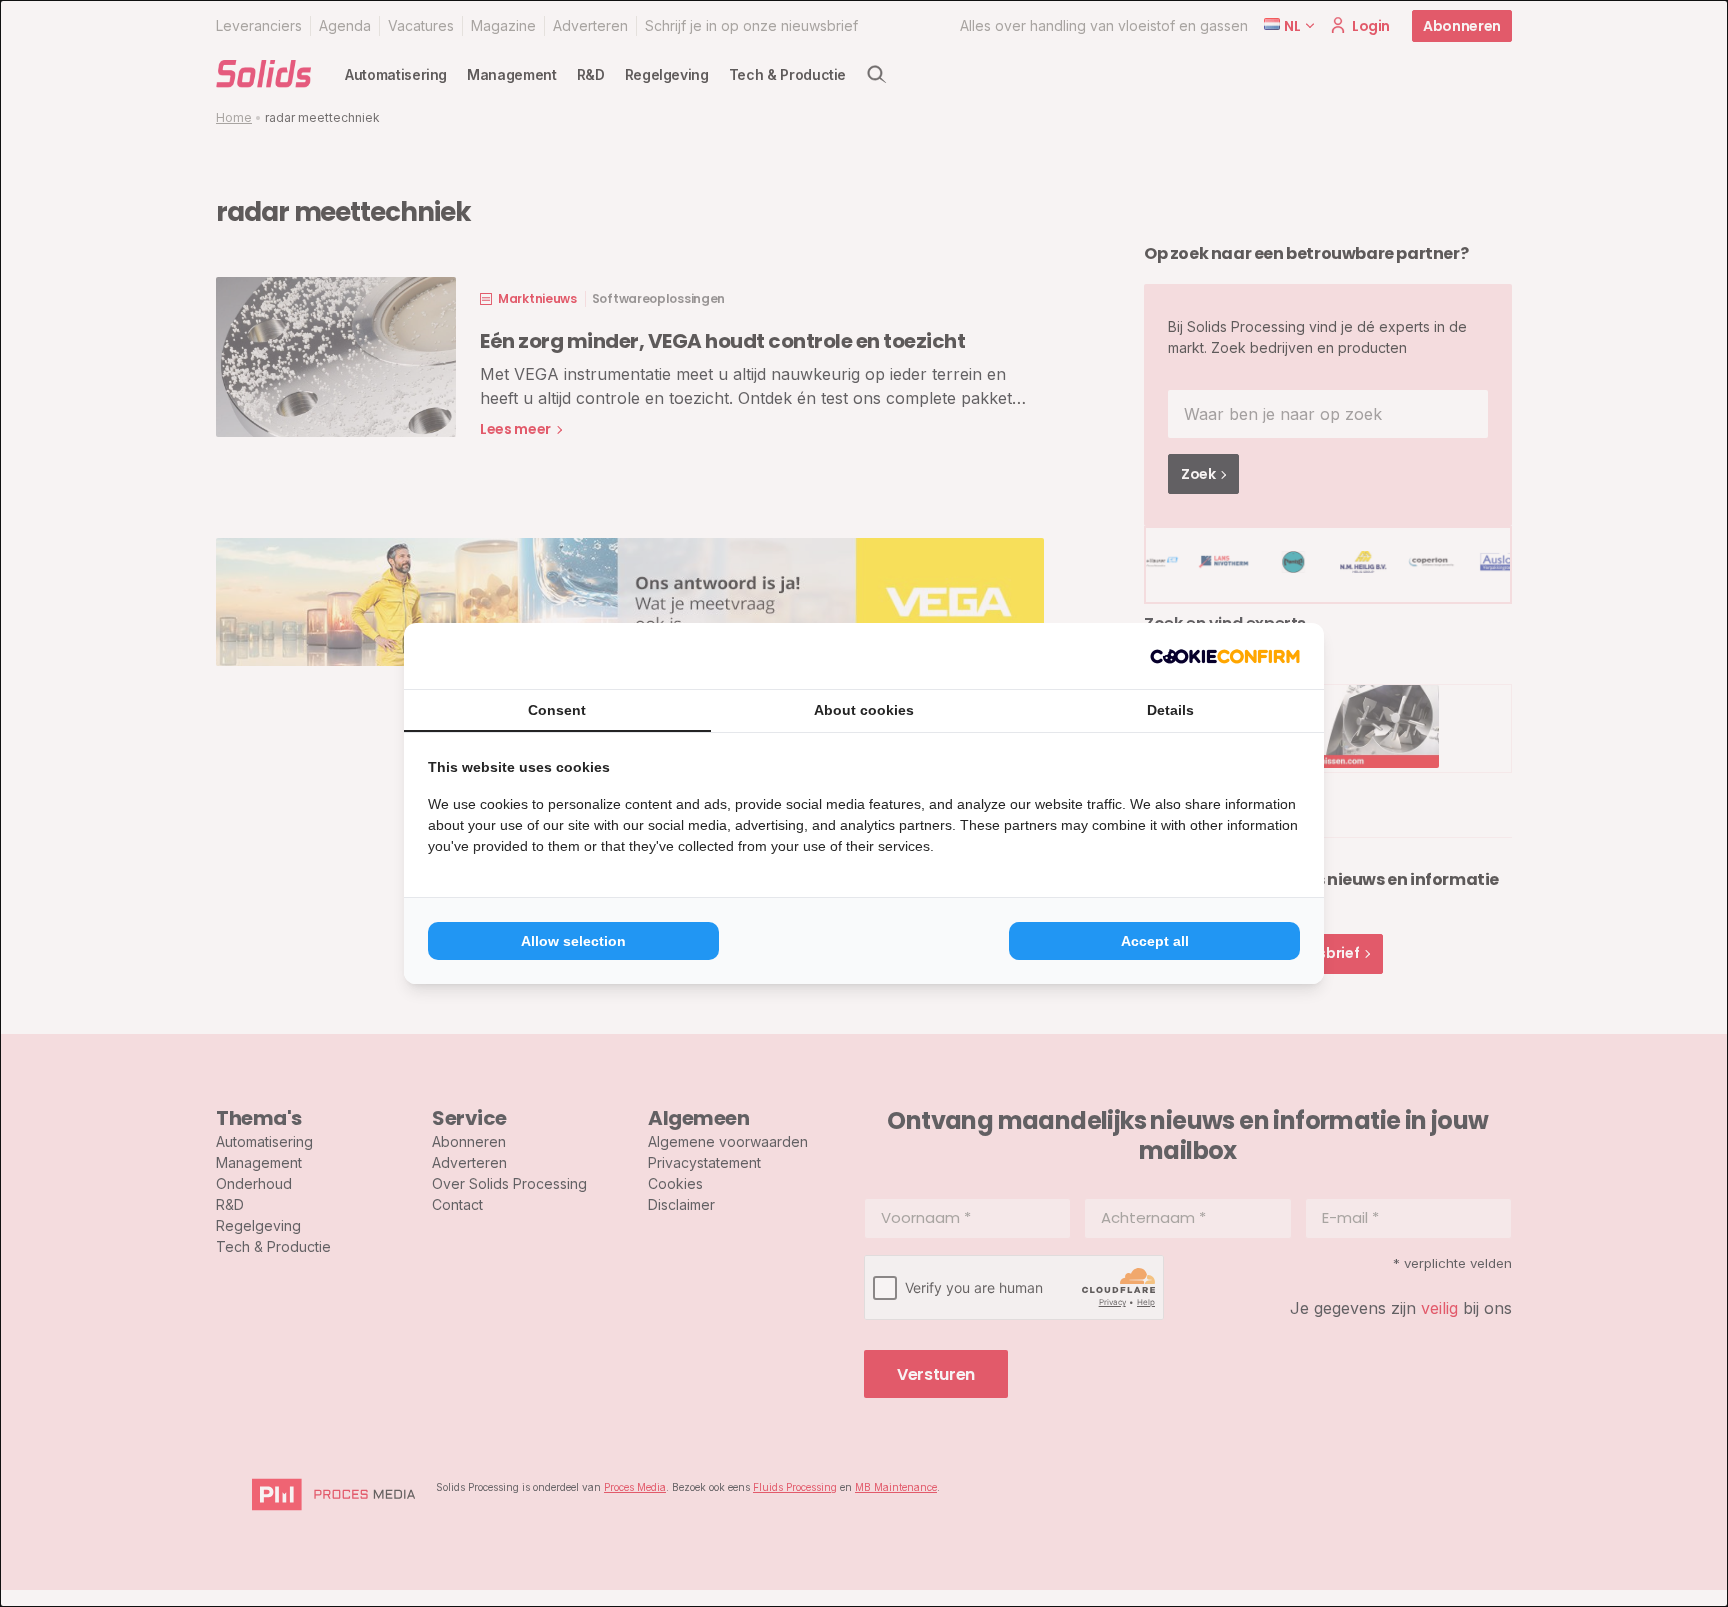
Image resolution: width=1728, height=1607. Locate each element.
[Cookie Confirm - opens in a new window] (1225, 656)
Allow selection (573, 941)
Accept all (1155, 941)
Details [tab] (1170, 710)
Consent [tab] (557, 710)
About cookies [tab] (864, 710)
